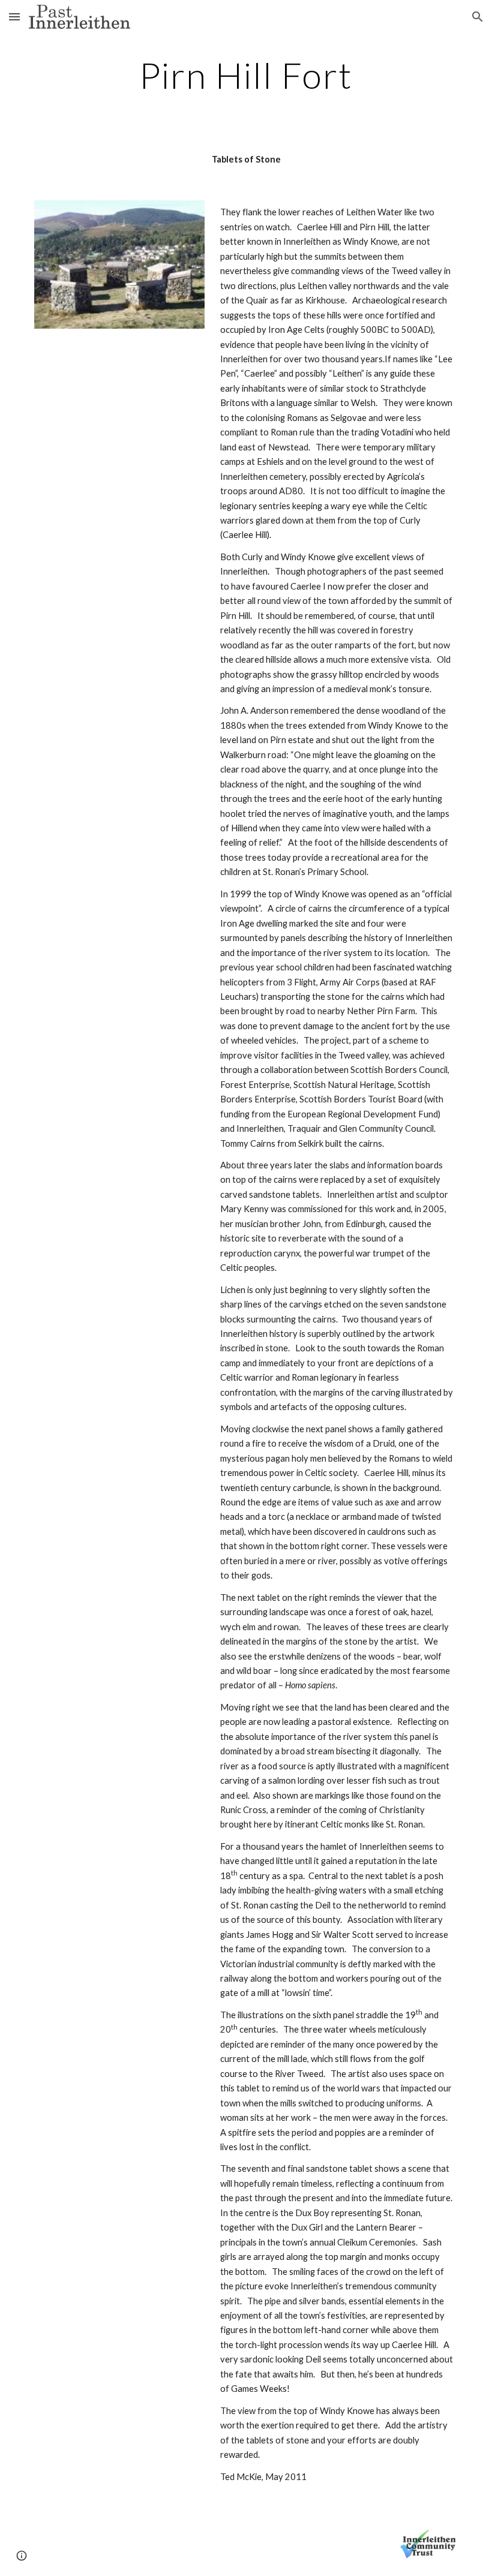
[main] (246, 75)
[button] (14, 16)
